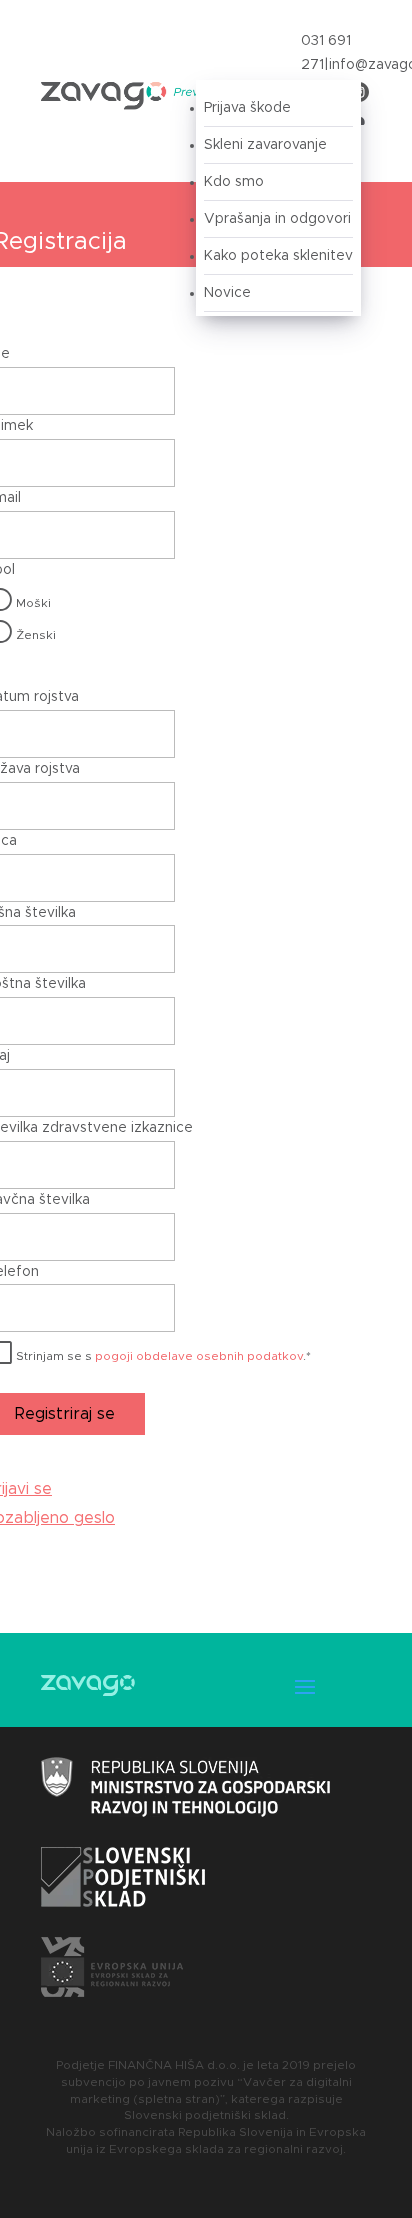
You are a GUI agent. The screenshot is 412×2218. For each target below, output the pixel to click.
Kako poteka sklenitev (278, 256)
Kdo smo (234, 182)
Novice (227, 293)
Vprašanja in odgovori (277, 219)
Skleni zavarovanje (265, 145)
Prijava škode (247, 108)
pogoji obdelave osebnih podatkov (199, 1356)
